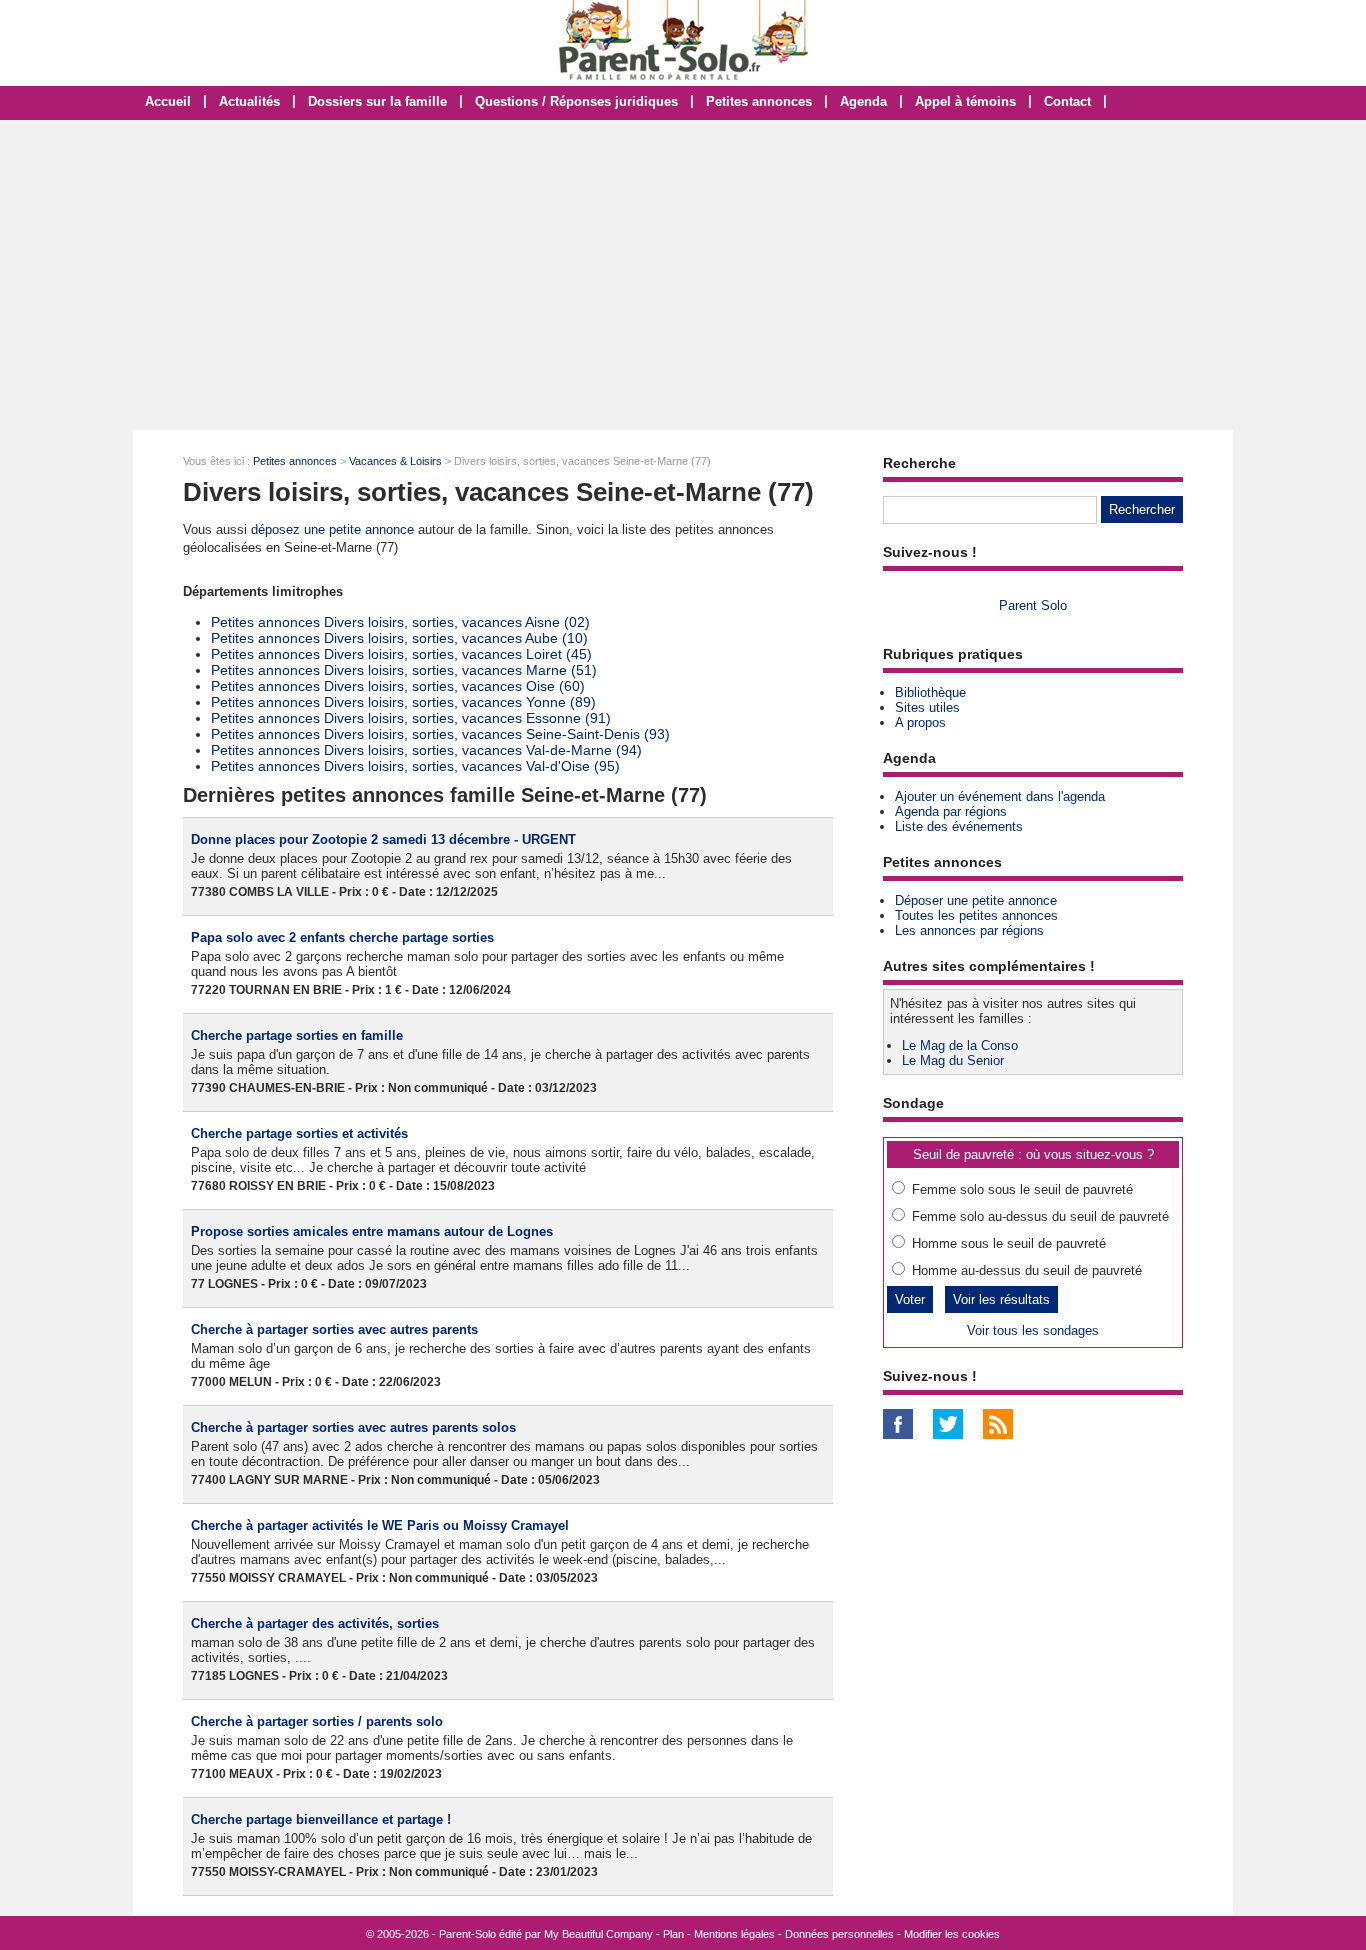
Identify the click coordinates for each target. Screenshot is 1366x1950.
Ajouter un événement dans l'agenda (1000, 796)
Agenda (863, 101)
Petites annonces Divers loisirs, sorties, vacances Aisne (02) (400, 622)
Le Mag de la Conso (960, 1045)
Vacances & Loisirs (395, 461)
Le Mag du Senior (953, 1060)
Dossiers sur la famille (377, 101)
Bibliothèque (930, 692)
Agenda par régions (951, 811)
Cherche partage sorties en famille (297, 1035)
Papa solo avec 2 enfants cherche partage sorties (342, 937)
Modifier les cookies (952, 1934)
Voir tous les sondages (1033, 1330)
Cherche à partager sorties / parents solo (317, 1721)
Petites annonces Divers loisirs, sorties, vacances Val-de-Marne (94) (426, 750)
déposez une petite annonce (332, 529)
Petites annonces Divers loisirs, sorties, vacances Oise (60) (398, 686)
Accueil (168, 101)
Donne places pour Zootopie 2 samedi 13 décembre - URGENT (383, 839)
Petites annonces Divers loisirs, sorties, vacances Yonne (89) (403, 702)
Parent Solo (1033, 605)
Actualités (249, 101)
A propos (920, 722)
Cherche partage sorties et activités (299, 1133)
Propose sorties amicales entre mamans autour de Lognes (372, 1231)
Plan (673, 1934)
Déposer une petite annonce (976, 900)
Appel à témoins (965, 101)
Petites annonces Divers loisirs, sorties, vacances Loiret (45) (401, 654)
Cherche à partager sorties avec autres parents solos (353, 1427)
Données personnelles (839, 1934)
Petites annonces (759, 101)
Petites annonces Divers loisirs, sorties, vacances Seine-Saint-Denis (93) (440, 734)
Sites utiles (927, 707)
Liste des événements (959, 826)
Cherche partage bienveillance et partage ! (321, 1819)
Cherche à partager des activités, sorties (315, 1623)
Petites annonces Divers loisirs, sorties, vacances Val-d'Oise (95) (415, 766)
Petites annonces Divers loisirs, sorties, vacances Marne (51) (404, 670)
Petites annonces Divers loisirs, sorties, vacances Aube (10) (399, 638)
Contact (1067, 101)
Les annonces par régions (969, 930)
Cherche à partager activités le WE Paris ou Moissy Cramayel (380, 1525)
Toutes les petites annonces (976, 915)
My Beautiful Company (598, 1934)
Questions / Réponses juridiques (576, 101)
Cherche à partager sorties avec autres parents (334, 1329)
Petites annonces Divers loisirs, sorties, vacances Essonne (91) (411, 718)
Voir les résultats (1001, 1299)
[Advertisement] (683, 275)
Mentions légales (734, 1934)
